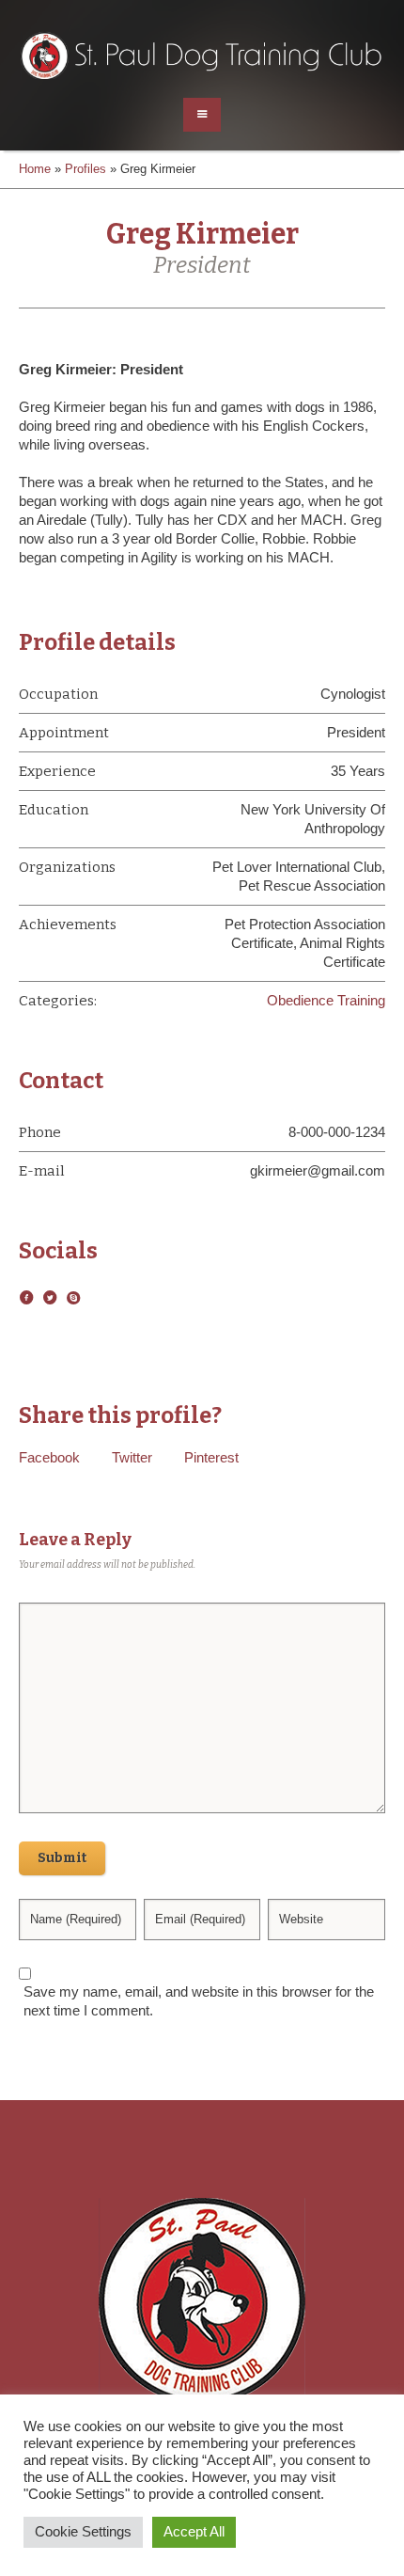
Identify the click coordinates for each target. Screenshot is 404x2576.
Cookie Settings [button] (83, 2532)
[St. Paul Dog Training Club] (202, 56)
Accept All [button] (194, 2532)
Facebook (49, 1457)
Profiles (85, 169)
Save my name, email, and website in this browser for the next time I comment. (199, 2001)
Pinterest (211, 1457)
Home (35, 169)
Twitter (132, 1457)
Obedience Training (326, 1000)
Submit (62, 1858)
